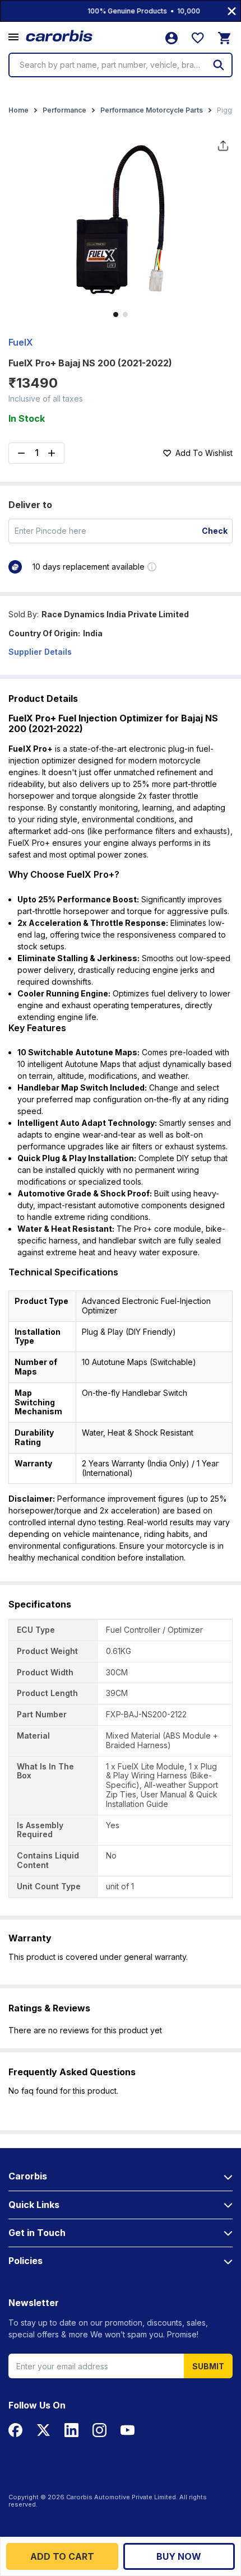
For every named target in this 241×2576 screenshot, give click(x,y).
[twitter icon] (43, 2430)
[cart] (224, 38)
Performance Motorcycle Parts (152, 110)
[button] (13, 38)
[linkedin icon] (71, 2430)
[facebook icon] (15, 2430)
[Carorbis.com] (60, 36)
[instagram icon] (99, 2430)
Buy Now (179, 2556)
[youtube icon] (128, 2430)
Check (215, 531)
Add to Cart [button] (62, 2556)
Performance (64, 110)
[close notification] (232, 11)
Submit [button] (208, 2366)
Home (18, 110)
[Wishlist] (198, 38)
